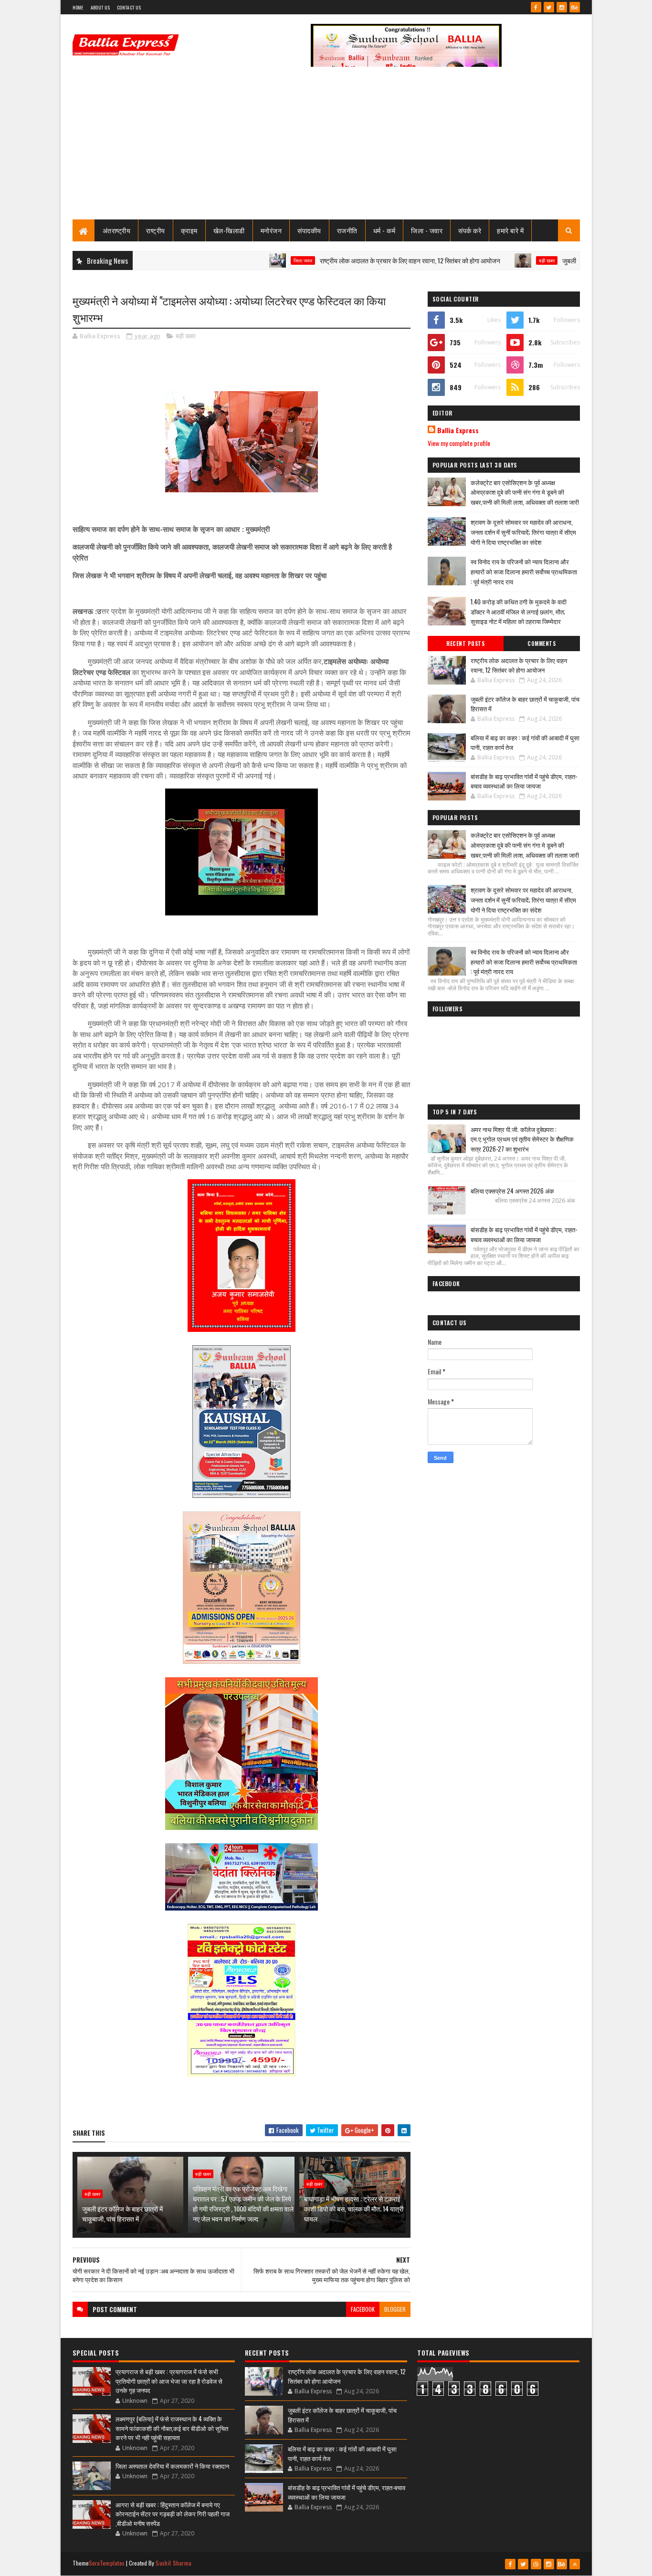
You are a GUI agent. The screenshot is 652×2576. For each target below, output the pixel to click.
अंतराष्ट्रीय (117, 230)
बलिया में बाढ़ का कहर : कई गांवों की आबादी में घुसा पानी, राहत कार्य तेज (525, 742)
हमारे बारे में (510, 230)
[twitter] (549, 7)
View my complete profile (459, 443)
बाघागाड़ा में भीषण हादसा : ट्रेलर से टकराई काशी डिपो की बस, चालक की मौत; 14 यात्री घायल (354, 2208)
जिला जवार (247, 260)
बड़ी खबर (491, 260)
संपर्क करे (470, 230)
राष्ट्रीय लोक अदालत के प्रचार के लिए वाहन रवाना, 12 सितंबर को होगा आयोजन (355, 260)
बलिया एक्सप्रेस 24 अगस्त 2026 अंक (512, 1191)
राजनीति (347, 230)
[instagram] (562, 7)
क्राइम (189, 230)
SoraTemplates (107, 2563)
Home (78, 7)
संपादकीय (309, 230)
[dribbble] (536, 2564)
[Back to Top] (575, 2564)
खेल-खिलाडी (229, 230)
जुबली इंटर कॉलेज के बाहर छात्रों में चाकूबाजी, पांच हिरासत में (576, 260)
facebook (363, 2309)
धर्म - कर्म (384, 230)
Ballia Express (458, 430)
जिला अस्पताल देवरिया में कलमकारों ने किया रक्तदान (172, 2466)
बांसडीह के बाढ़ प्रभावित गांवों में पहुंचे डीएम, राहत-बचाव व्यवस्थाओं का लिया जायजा (524, 781)
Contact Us (129, 7)
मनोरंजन (271, 230)
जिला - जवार (427, 230)
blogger (395, 2309)
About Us (100, 7)
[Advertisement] (326, 148)
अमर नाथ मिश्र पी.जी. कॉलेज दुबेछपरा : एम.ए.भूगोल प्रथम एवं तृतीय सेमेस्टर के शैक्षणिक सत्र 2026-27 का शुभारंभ (522, 1139)
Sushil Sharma (174, 2563)
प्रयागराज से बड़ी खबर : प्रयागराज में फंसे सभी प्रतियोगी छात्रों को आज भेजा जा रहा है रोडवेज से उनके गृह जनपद (169, 2381)
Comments (542, 644)
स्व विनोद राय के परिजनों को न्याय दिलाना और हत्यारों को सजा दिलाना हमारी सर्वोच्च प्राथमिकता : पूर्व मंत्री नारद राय (524, 571)
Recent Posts (465, 644)
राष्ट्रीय (156, 230)
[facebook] (536, 7)
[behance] (575, 7)
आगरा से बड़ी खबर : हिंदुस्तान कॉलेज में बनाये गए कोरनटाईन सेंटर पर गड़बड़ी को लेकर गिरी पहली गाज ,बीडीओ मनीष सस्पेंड (173, 2514)
